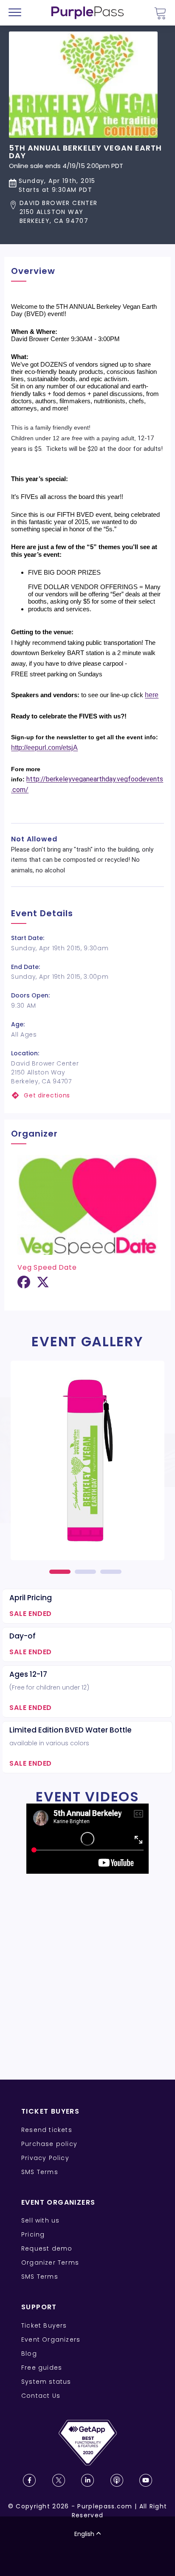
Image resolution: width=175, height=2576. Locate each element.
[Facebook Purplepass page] (29, 2480)
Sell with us (40, 2220)
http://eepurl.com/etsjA (44, 748)
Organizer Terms (50, 2263)
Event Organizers (51, 2339)
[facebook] (24, 1285)
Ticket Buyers (44, 2325)
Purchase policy (49, 2144)
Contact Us (41, 2396)
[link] (87, 1096)
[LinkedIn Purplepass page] (87, 2480)
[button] (87, 212)
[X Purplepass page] (59, 2480)
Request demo (47, 2248)
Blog (29, 2354)
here (152, 695)
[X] (43, 1285)
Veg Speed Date (47, 1267)
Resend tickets (47, 2130)
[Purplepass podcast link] (117, 2480)
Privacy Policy (45, 2158)
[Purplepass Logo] (87, 13)
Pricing (33, 2234)
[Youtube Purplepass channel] (146, 2480)
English (84, 2534)
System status (46, 2382)
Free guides (42, 2368)
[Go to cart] (160, 13)
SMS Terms (40, 2172)
